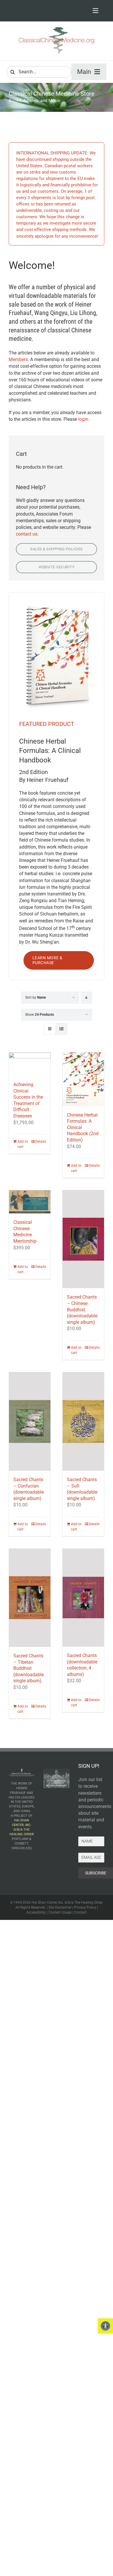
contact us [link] (27, 534)
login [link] (83, 419)
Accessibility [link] (36, 1912)
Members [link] (18, 359)
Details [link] (41, 1142)
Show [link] (40, 1015)
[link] (105, 2326)
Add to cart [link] (23, 1144)
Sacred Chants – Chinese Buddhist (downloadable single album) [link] (82, 1309)
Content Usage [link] (60, 1912)
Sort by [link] (35, 997)
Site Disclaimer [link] (60, 1907)
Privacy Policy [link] (85, 1907)
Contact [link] (80, 1912)
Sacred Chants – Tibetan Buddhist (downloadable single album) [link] (29, 1668)
